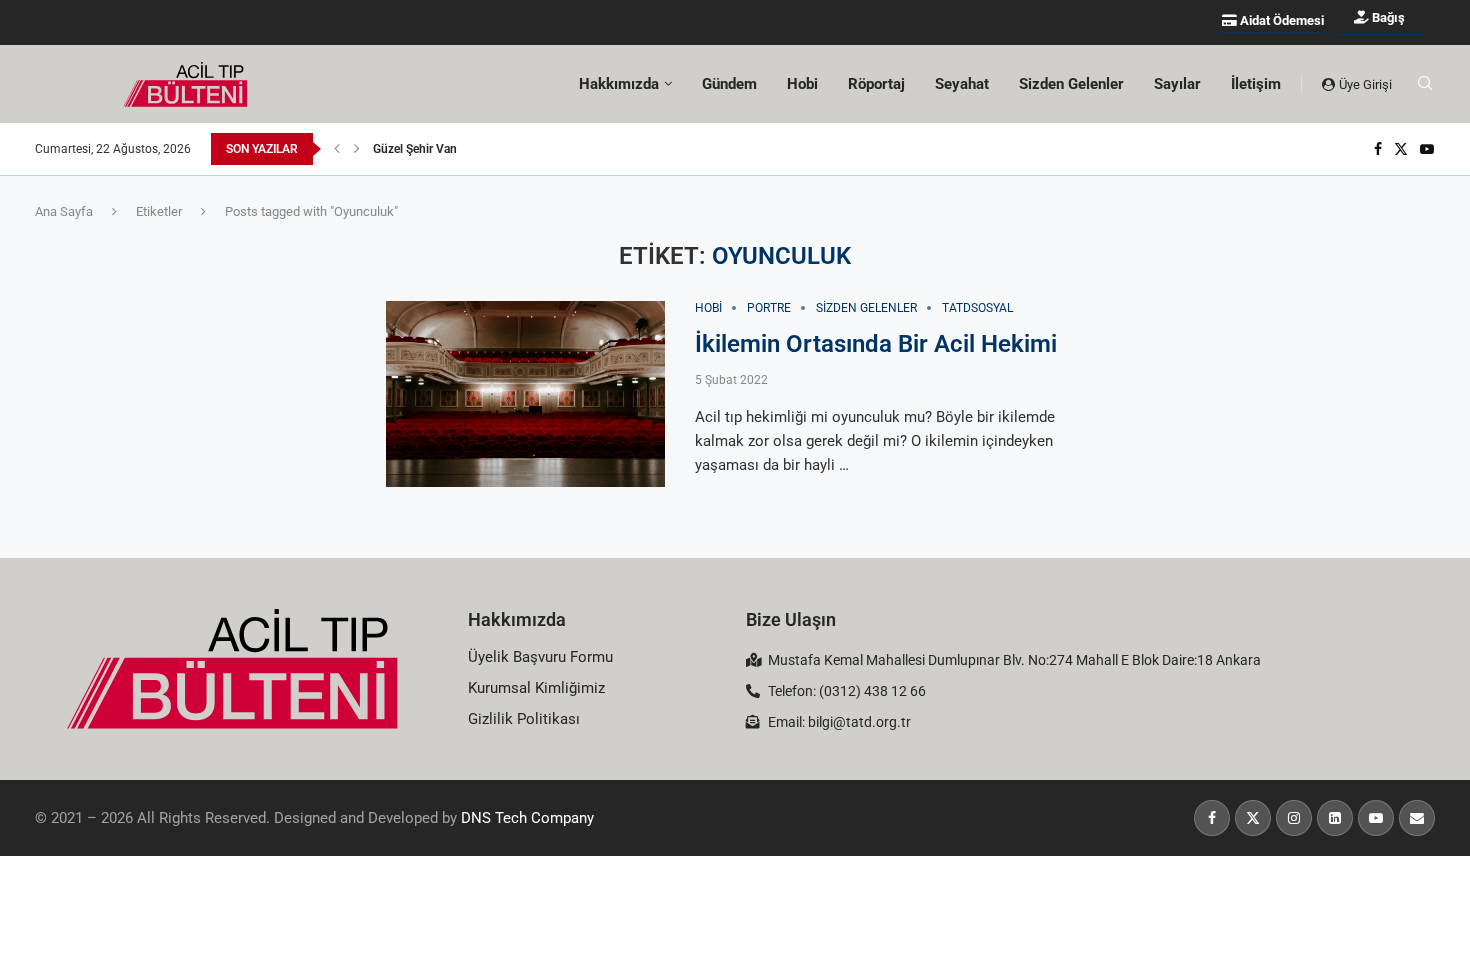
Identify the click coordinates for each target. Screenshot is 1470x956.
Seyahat (962, 84)
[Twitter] (1401, 149)
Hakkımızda (517, 619)
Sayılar (1177, 84)
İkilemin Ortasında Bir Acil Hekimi (876, 344)
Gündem (729, 84)
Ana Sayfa (64, 211)
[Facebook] (1378, 149)
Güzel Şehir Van (415, 149)
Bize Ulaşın (791, 619)
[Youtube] (1427, 149)
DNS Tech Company (527, 818)
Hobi (802, 84)
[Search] (1425, 84)
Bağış (1387, 17)
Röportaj (876, 84)
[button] (337, 149)
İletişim (1256, 84)
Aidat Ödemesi (1280, 20)
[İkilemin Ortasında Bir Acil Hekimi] (525, 394)
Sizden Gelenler (1071, 84)
